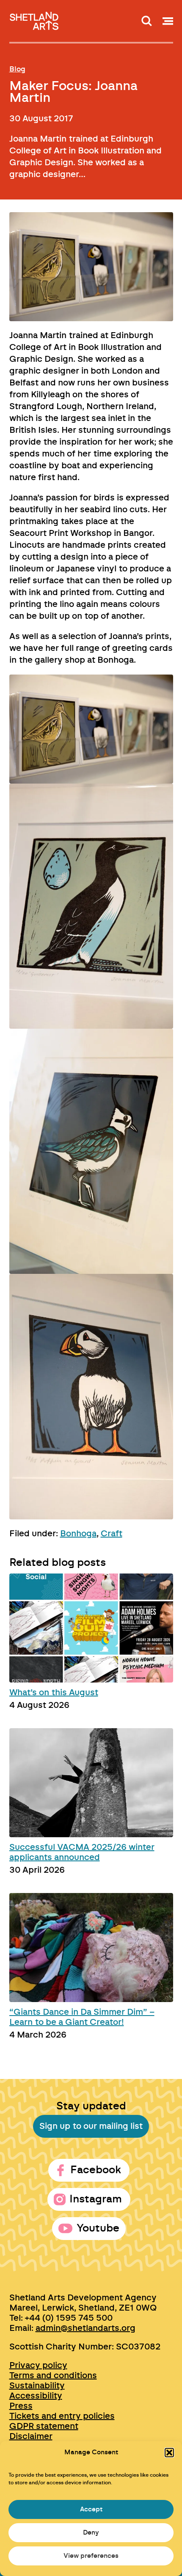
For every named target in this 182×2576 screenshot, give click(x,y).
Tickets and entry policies (62, 2416)
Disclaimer (31, 2437)
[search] (147, 21)
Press (21, 2406)
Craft (112, 1534)
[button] (169, 2453)
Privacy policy (38, 2366)
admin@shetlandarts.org (85, 2328)
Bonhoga (78, 1534)
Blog (17, 69)
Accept (91, 2509)
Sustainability (37, 2386)
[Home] (35, 18)
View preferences (91, 2556)
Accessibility (36, 2396)
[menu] (168, 21)
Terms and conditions (53, 2376)
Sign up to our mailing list (91, 2126)
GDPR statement (44, 2426)
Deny (91, 2533)
